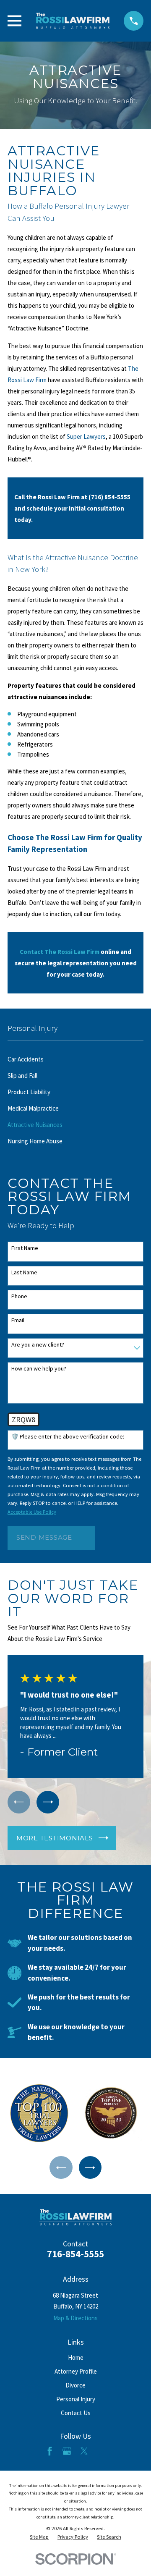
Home (76, 2357)
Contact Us (76, 2413)
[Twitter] (84, 2451)
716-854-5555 (75, 2254)
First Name (25, 1248)
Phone (19, 1296)
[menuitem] (75, 1059)
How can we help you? (39, 1369)
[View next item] (48, 1802)
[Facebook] (50, 2451)
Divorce (75, 2385)
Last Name (24, 1272)
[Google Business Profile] (67, 2451)
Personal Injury (76, 2399)
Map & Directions (75, 2318)
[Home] (73, 21)
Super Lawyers (86, 436)
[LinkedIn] (101, 2451)
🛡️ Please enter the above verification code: (68, 1437)
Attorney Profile (76, 2371)
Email (18, 1320)
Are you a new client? (38, 1345)
